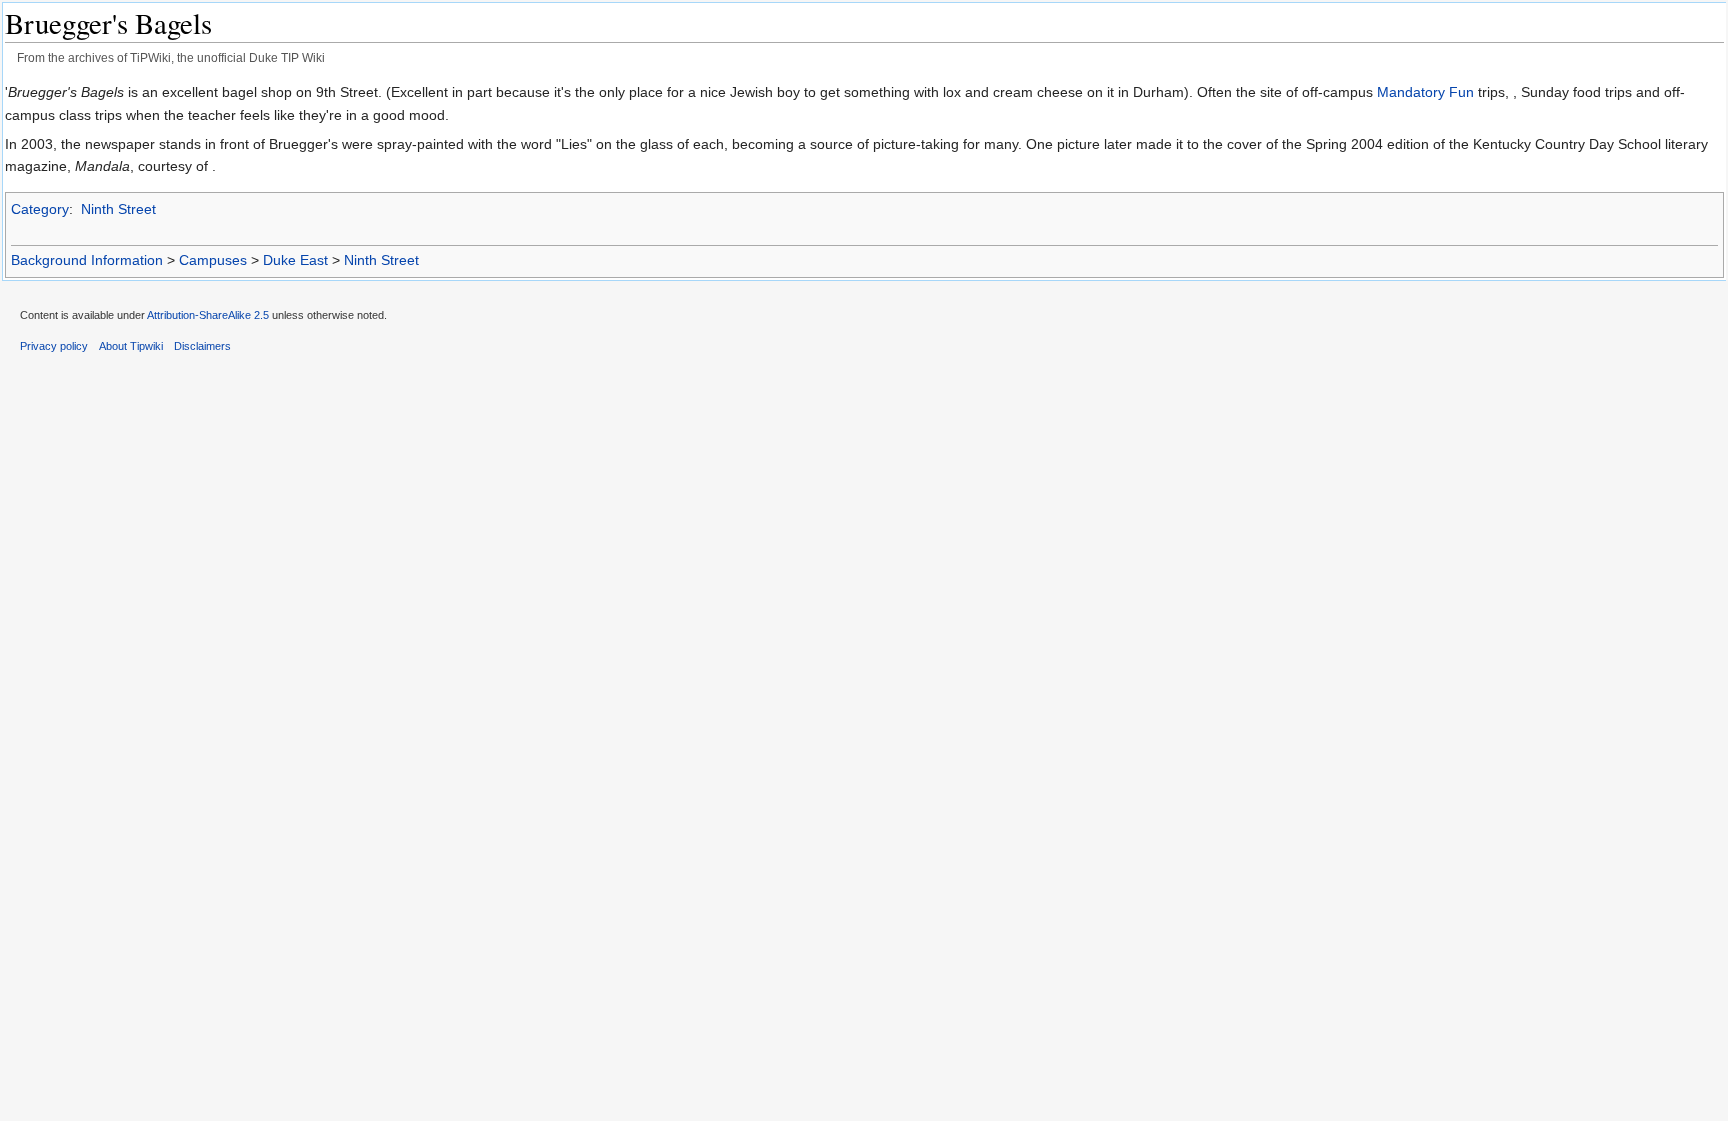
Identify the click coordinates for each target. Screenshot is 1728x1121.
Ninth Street (118, 209)
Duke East (295, 260)
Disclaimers (202, 346)
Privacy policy (54, 346)
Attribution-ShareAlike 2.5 (208, 315)
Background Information (87, 260)
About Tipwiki (131, 346)
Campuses (213, 260)
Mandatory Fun (1425, 92)
